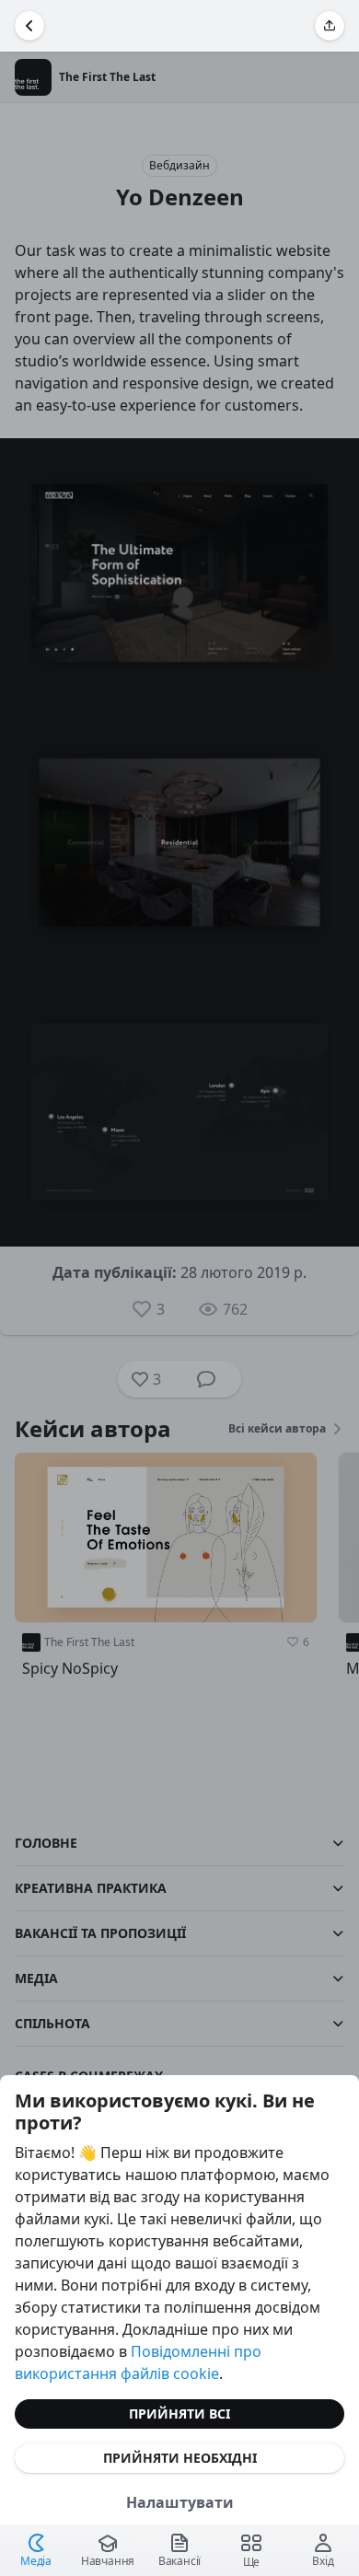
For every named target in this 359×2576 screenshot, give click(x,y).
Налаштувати (180, 2502)
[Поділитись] (330, 26)
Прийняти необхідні (180, 2458)
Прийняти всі (179, 2414)
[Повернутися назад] (29, 26)
